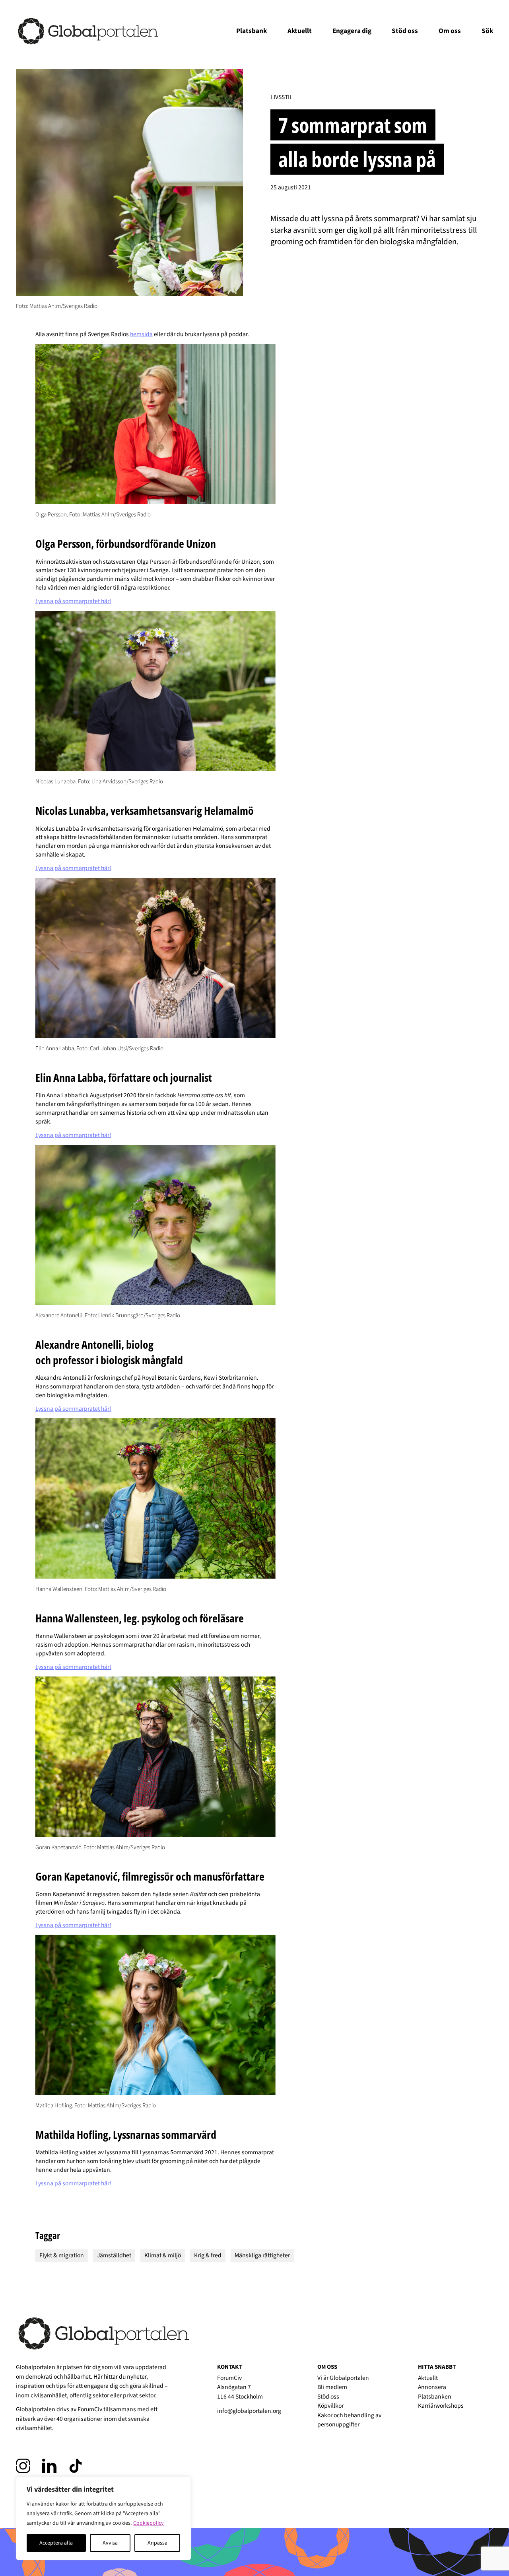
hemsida (141, 334)
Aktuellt (300, 31)
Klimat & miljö (163, 2255)
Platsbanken (435, 2397)
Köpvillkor (330, 2406)
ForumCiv (90, 2409)
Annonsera (432, 2387)
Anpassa (157, 2543)
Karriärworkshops (441, 2406)
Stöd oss (405, 31)
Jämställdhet (114, 2255)
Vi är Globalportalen (343, 2378)
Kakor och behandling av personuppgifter (349, 2420)
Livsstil (282, 97)
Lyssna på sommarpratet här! (73, 601)
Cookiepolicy (149, 2523)
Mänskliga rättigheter (262, 2255)
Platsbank (252, 31)
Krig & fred (208, 2255)
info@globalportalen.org (249, 2411)
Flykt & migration (62, 2255)
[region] (103, 2518)
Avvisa (110, 2543)
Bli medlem (332, 2387)
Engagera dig (352, 31)
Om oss (450, 31)
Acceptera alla (56, 2543)
